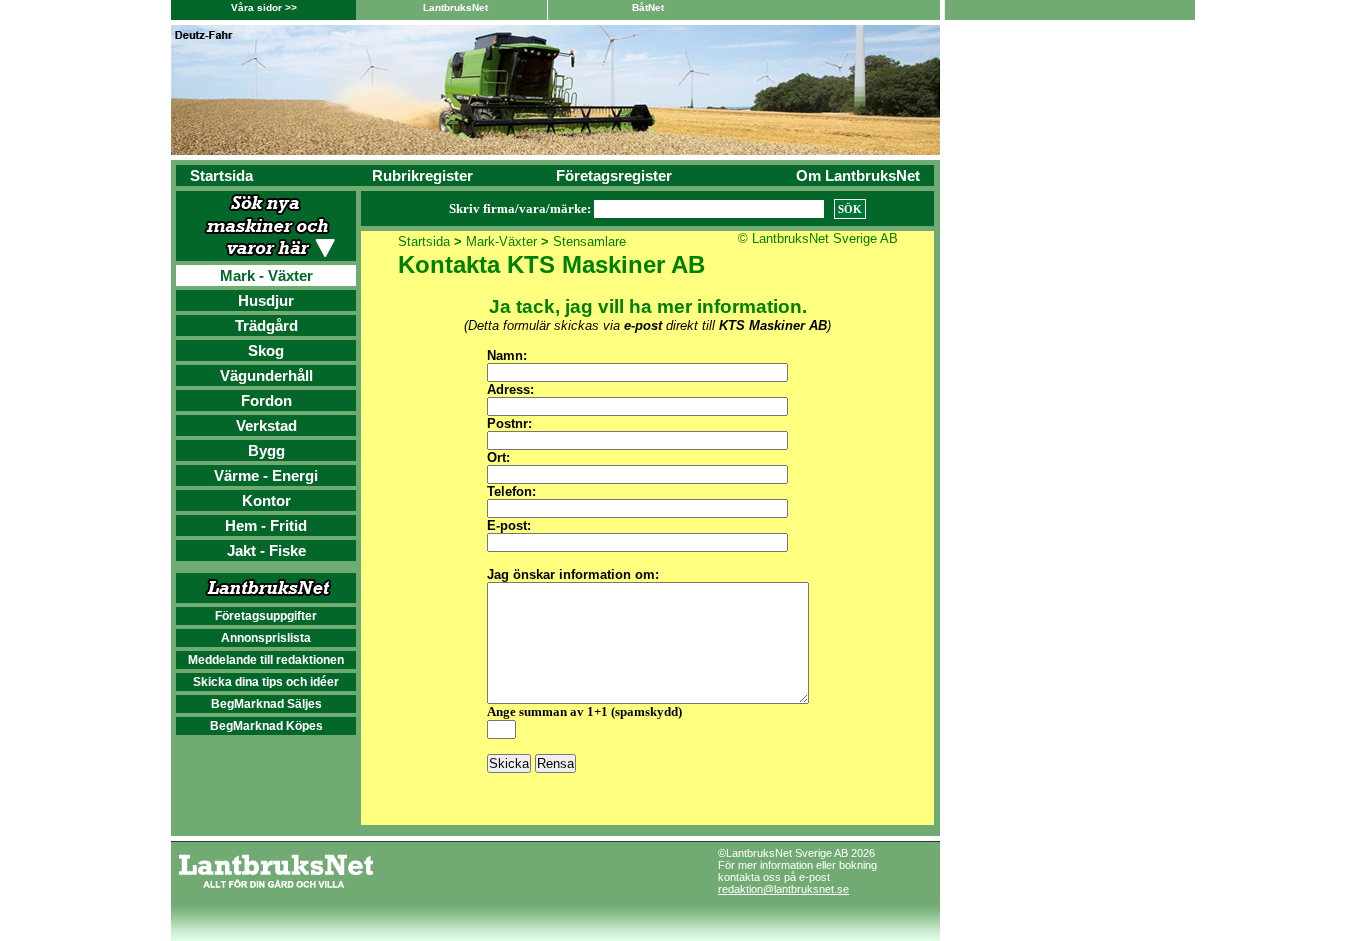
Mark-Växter (501, 241)
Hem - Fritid (266, 525)
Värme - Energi (266, 475)
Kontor (266, 500)
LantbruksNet (455, 7)
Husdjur (266, 300)
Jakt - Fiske (266, 550)
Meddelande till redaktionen (266, 660)
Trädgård (266, 325)
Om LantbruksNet (858, 175)
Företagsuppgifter (266, 616)
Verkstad (266, 425)
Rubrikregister (422, 175)
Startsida (221, 175)
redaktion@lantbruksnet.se (783, 889)
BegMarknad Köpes (266, 726)
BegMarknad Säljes (266, 704)
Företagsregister (614, 175)
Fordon (266, 400)
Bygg (266, 450)
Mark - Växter (266, 275)
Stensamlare (589, 241)
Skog (266, 350)
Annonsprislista (266, 638)
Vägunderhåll (266, 375)
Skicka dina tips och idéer (266, 682)
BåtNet (648, 7)
